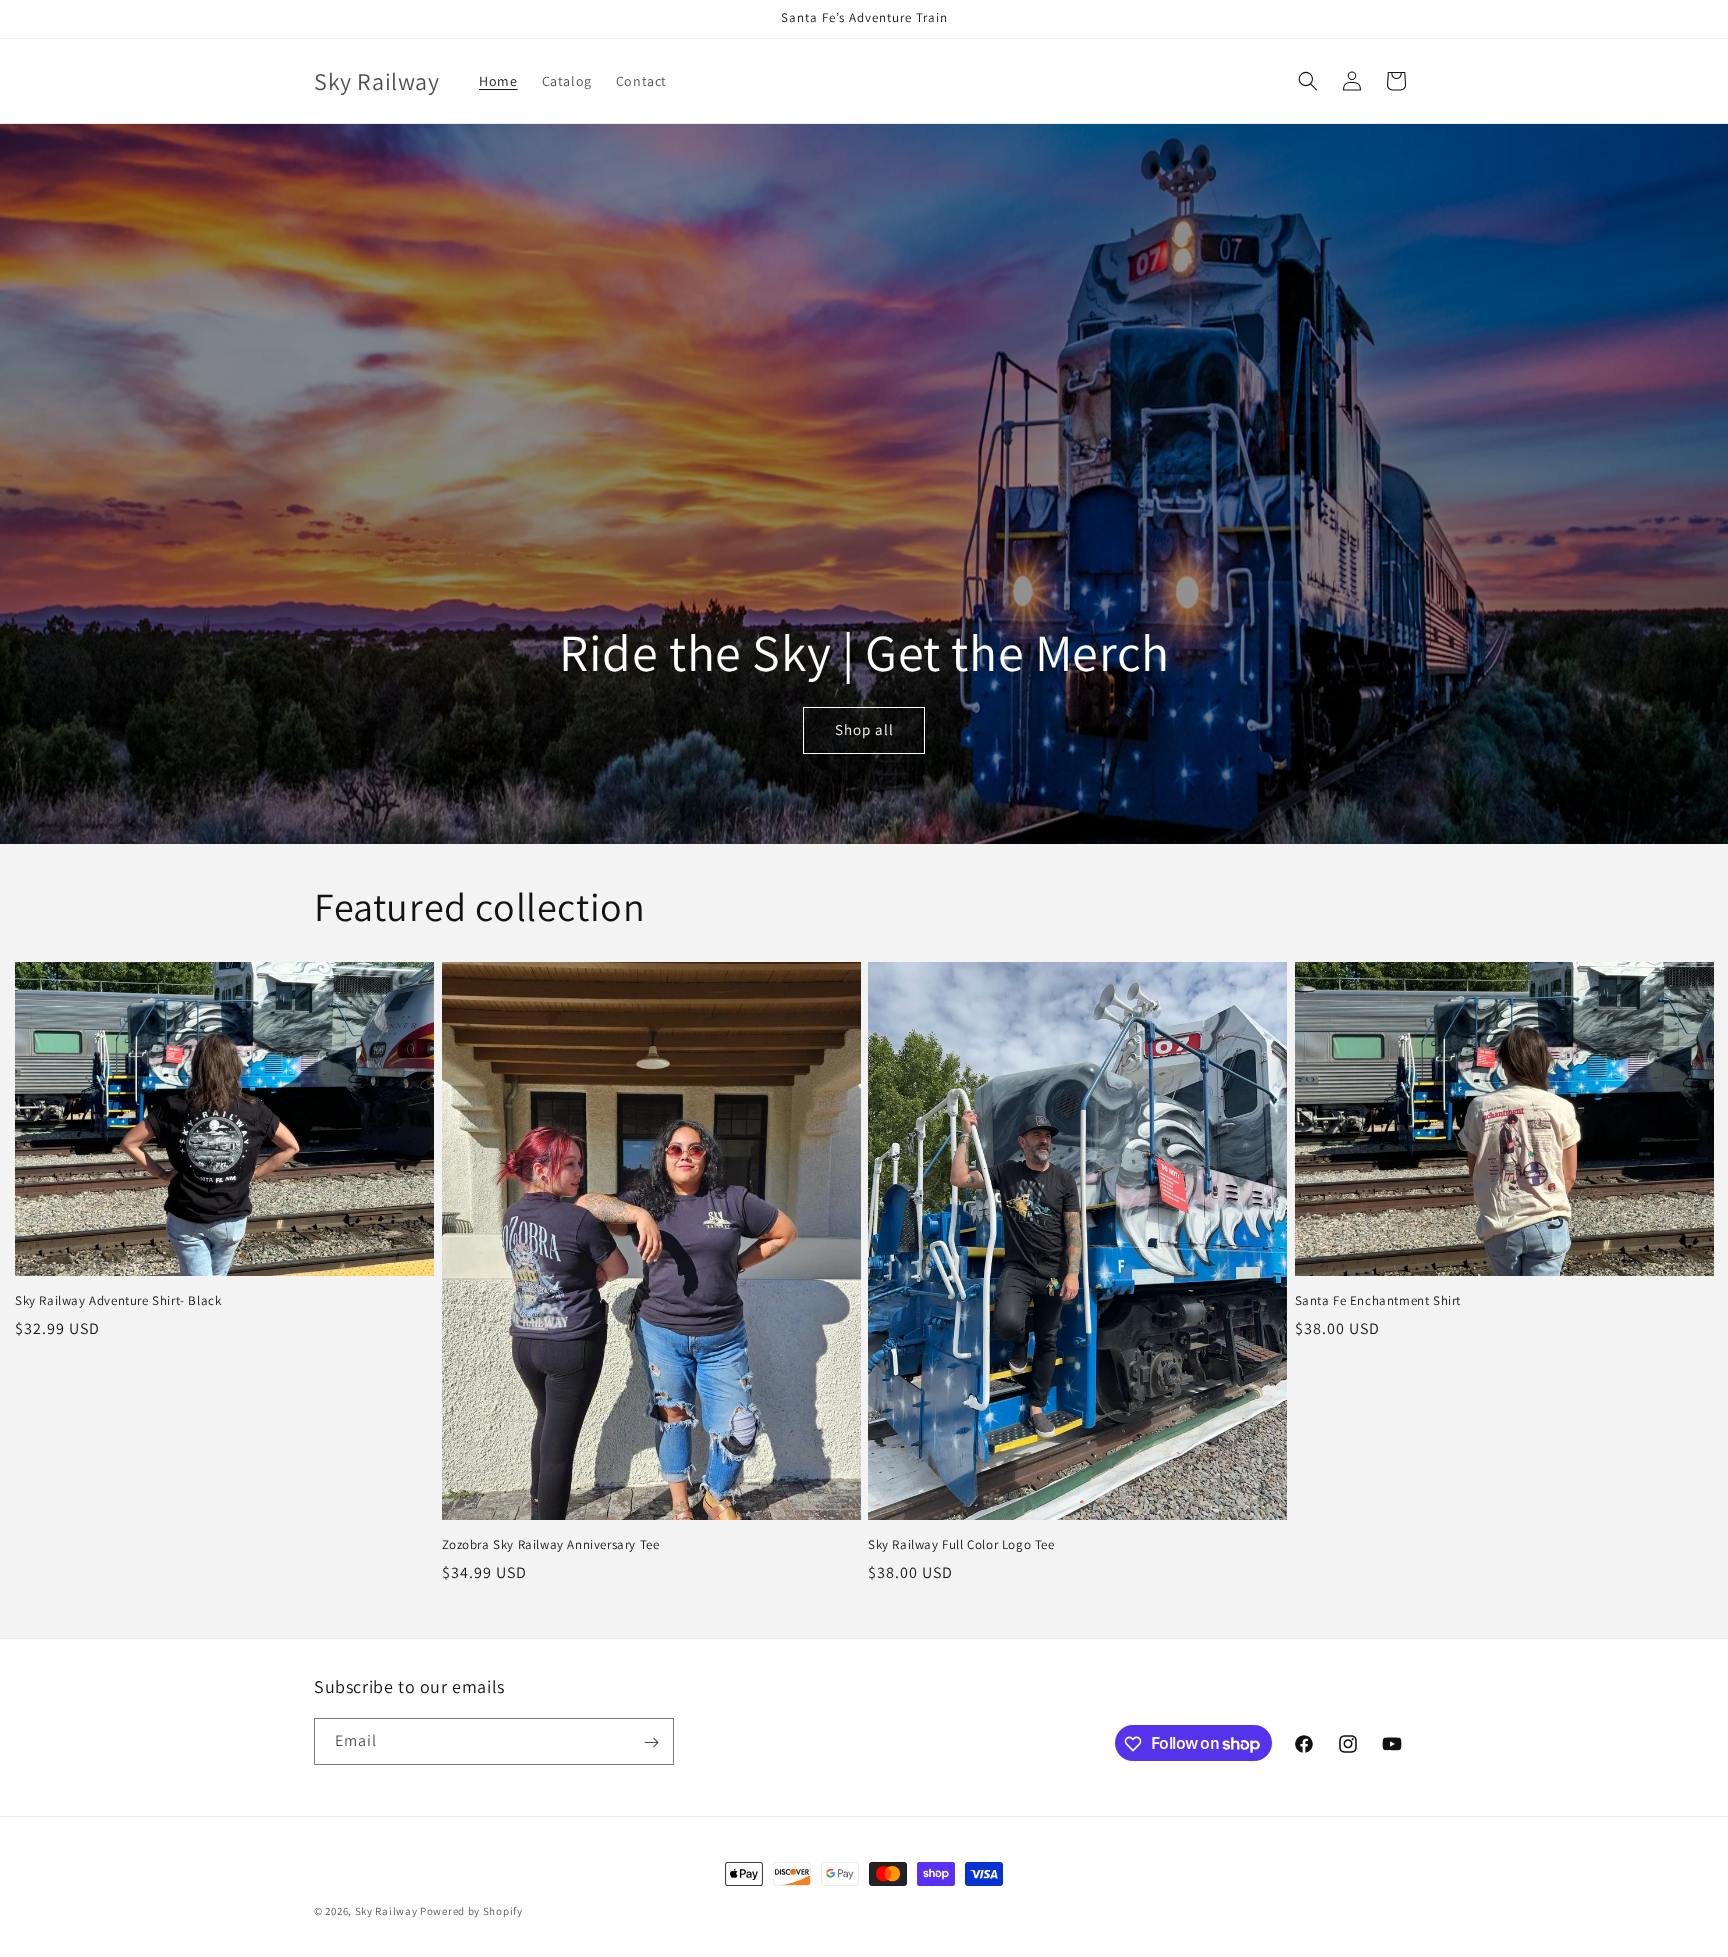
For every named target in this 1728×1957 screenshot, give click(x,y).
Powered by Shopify (471, 1911)
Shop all (864, 730)
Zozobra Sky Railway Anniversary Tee (551, 1545)
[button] (1308, 81)
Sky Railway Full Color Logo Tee (961, 1545)
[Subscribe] (651, 1742)
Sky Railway (386, 1911)
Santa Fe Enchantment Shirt (1378, 1301)
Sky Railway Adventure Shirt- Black (118, 1301)
